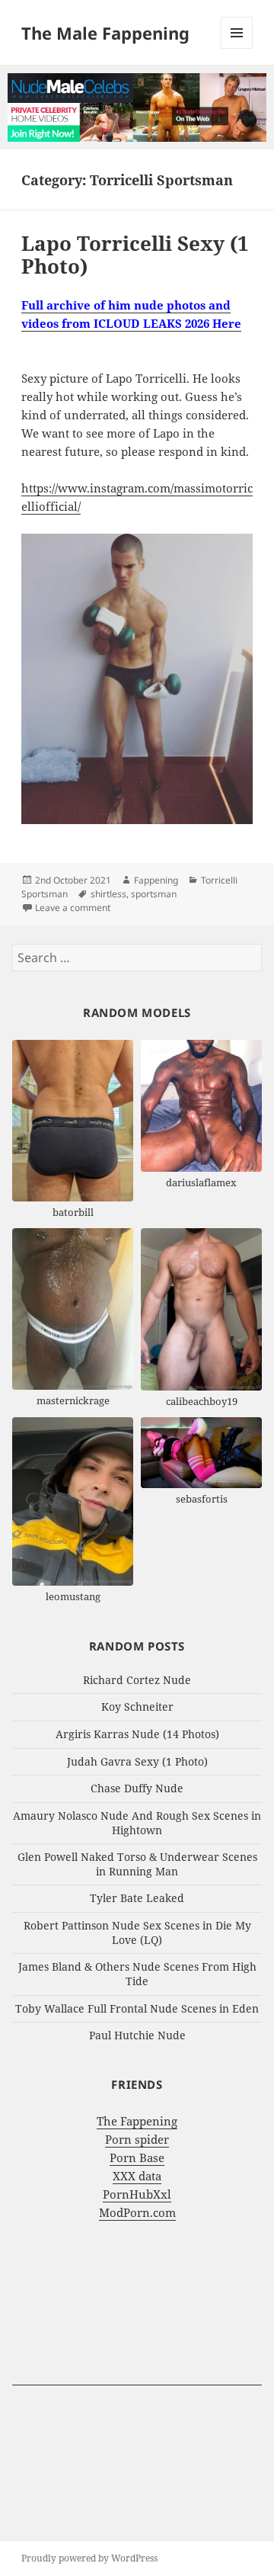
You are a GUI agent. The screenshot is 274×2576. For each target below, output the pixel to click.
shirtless (108, 894)
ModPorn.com (137, 2212)
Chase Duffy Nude (137, 1788)
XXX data (137, 2176)
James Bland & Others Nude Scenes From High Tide (137, 1974)
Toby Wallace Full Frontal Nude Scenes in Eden (137, 2008)
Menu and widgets (237, 48)
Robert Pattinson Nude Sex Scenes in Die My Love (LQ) (137, 1933)
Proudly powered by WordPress (89, 2558)
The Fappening (137, 2121)
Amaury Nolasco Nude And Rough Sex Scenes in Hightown (137, 1823)
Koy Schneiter (137, 1707)
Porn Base (137, 2157)
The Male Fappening (105, 33)
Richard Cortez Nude (137, 1680)
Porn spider (137, 2139)
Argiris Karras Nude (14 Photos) (137, 1734)
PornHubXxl (137, 2194)
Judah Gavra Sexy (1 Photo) (137, 1761)
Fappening (156, 880)
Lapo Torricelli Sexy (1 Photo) (135, 255)
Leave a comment (73, 908)
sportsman (154, 894)
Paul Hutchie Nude (137, 2035)
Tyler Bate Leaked (137, 1898)
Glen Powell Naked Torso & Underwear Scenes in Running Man (137, 1864)
